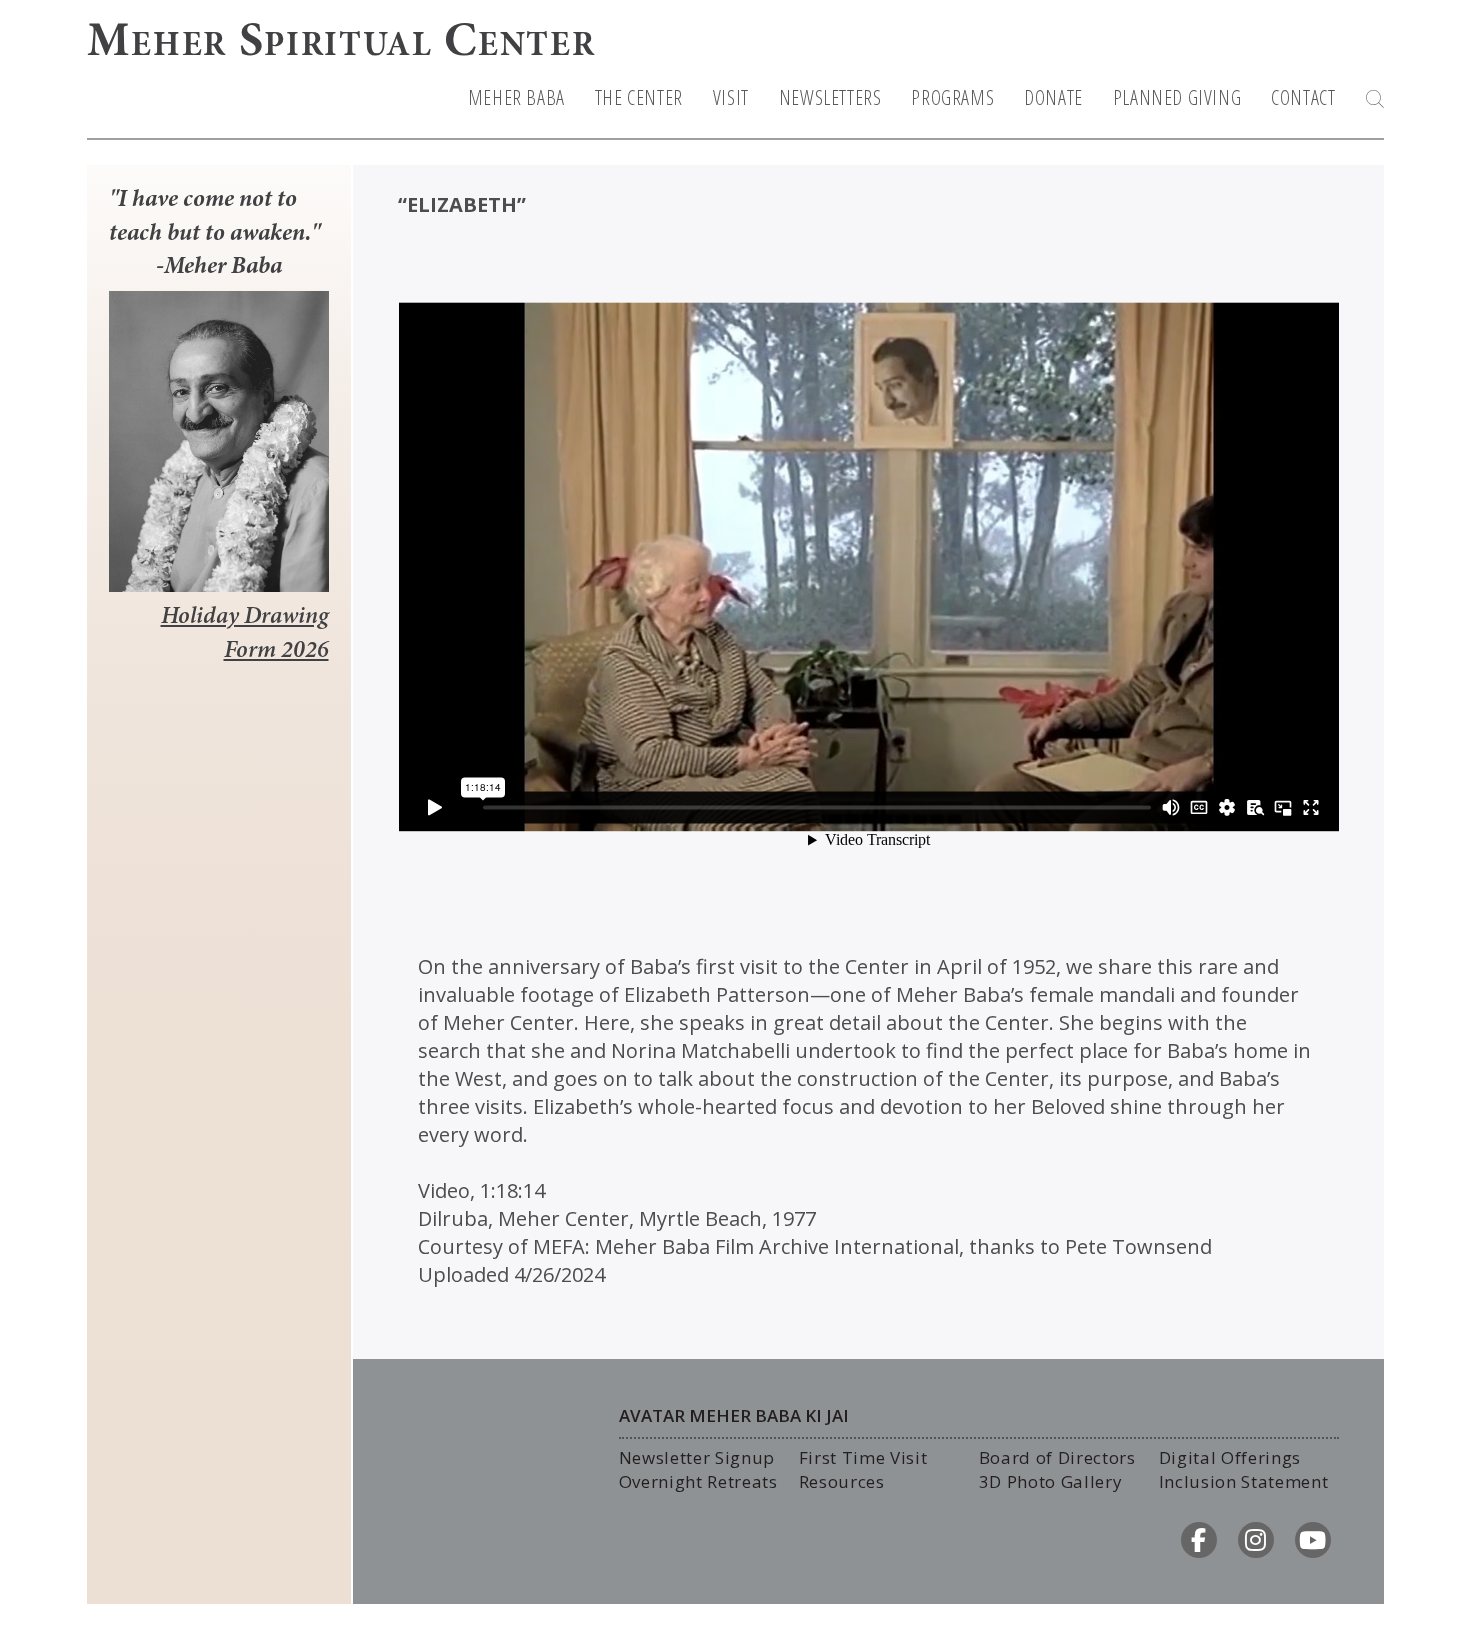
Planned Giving (1177, 98)
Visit (731, 98)
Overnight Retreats (698, 1481)
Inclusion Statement (1244, 1481)
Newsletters (830, 98)
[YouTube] (1313, 1540)
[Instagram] (1256, 1540)
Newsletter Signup (697, 1457)
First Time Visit (863, 1457)
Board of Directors (1057, 1457)
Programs (952, 98)
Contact (1303, 98)
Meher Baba (516, 98)
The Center (639, 98)
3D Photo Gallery (1051, 1481)
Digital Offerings (1230, 1457)
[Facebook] (1199, 1540)
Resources (842, 1481)
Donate (1053, 98)
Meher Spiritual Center (341, 44)
